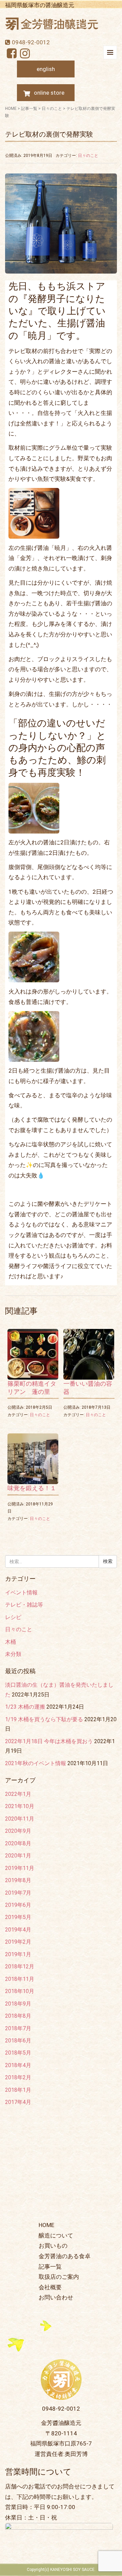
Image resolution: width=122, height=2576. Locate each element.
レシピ (13, 1617)
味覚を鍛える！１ (32, 1488)
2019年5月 (18, 1917)
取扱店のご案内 (59, 2277)
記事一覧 (29, 109)
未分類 (13, 1654)
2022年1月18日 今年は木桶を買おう (49, 1741)
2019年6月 (18, 1905)
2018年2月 (18, 2077)
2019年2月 (18, 1942)
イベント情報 (21, 1593)
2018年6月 (18, 2041)
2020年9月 (18, 1831)
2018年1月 (18, 2090)
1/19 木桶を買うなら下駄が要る (44, 1719)
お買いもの (53, 2246)
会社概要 (50, 2287)
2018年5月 (18, 2053)
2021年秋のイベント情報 (36, 1763)
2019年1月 (18, 1954)
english (46, 69)
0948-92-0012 (31, 42)
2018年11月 (20, 1979)
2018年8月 (18, 2016)
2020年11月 (20, 1819)
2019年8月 (18, 1880)
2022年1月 (18, 1794)
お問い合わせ (56, 2297)
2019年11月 (20, 1868)
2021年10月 (20, 1806)
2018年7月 (18, 2028)
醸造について (56, 2235)
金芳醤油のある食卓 (65, 2256)
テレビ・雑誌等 (24, 1605)
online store (49, 93)
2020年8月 (18, 1843)
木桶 (11, 1642)
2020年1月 (18, 1856)
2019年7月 (18, 1893)
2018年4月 (18, 2065)
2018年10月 (20, 1991)
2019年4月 (18, 1930)
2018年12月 (20, 1966)
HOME (11, 109)
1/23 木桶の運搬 (25, 1707)
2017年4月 (18, 2102)
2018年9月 (18, 2004)
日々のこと (52, 109)
